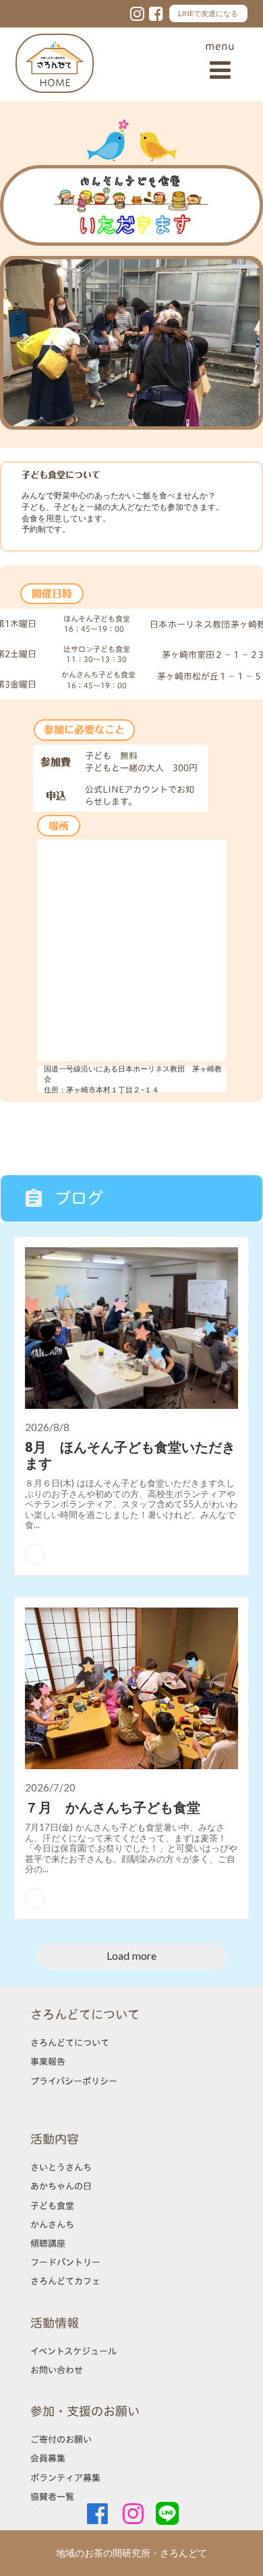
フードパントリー (65, 2262)
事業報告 (48, 2061)
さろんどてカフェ (65, 2281)
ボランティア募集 (65, 2478)
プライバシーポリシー (74, 2081)
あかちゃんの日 (61, 2186)
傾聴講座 (48, 2243)
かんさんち (52, 2224)
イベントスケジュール (74, 2351)
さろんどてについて (70, 2043)
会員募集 (48, 2458)
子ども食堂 (52, 2206)
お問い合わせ (57, 2370)
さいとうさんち (61, 2167)
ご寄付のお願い (61, 2439)
